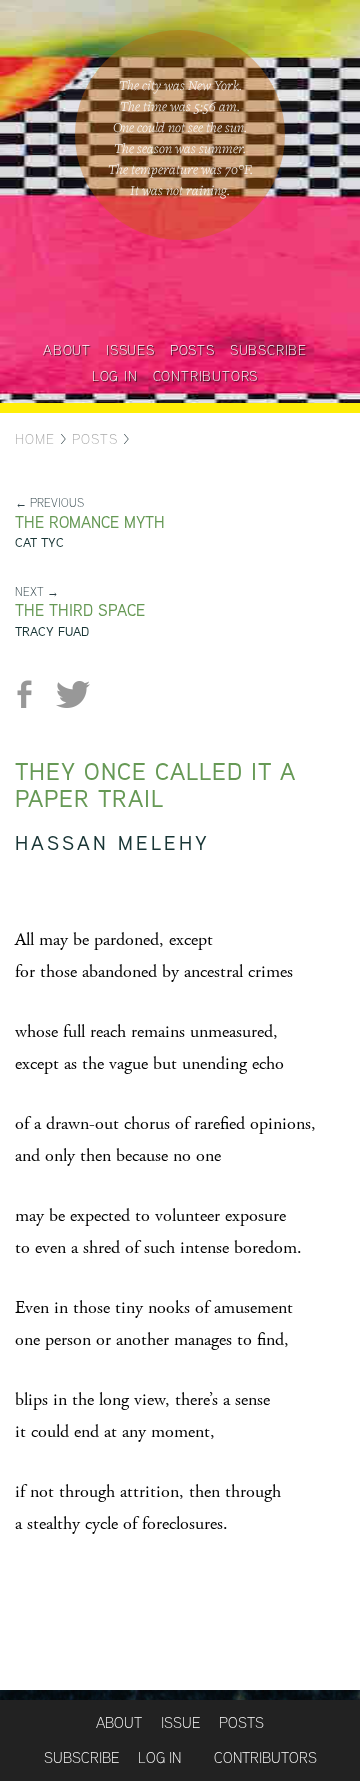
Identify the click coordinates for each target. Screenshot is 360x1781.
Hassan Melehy (112, 842)
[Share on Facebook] (32, 694)
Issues (130, 350)
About (67, 350)
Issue (180, 1722)
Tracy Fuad (52, 631)
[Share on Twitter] (72, 694)
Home (35, 439)
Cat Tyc (39, 542)
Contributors (206, 376)
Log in (115, 376)
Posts (192, 350)
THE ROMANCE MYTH (90, 522)
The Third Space (80, 610)
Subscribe (268, 350)
